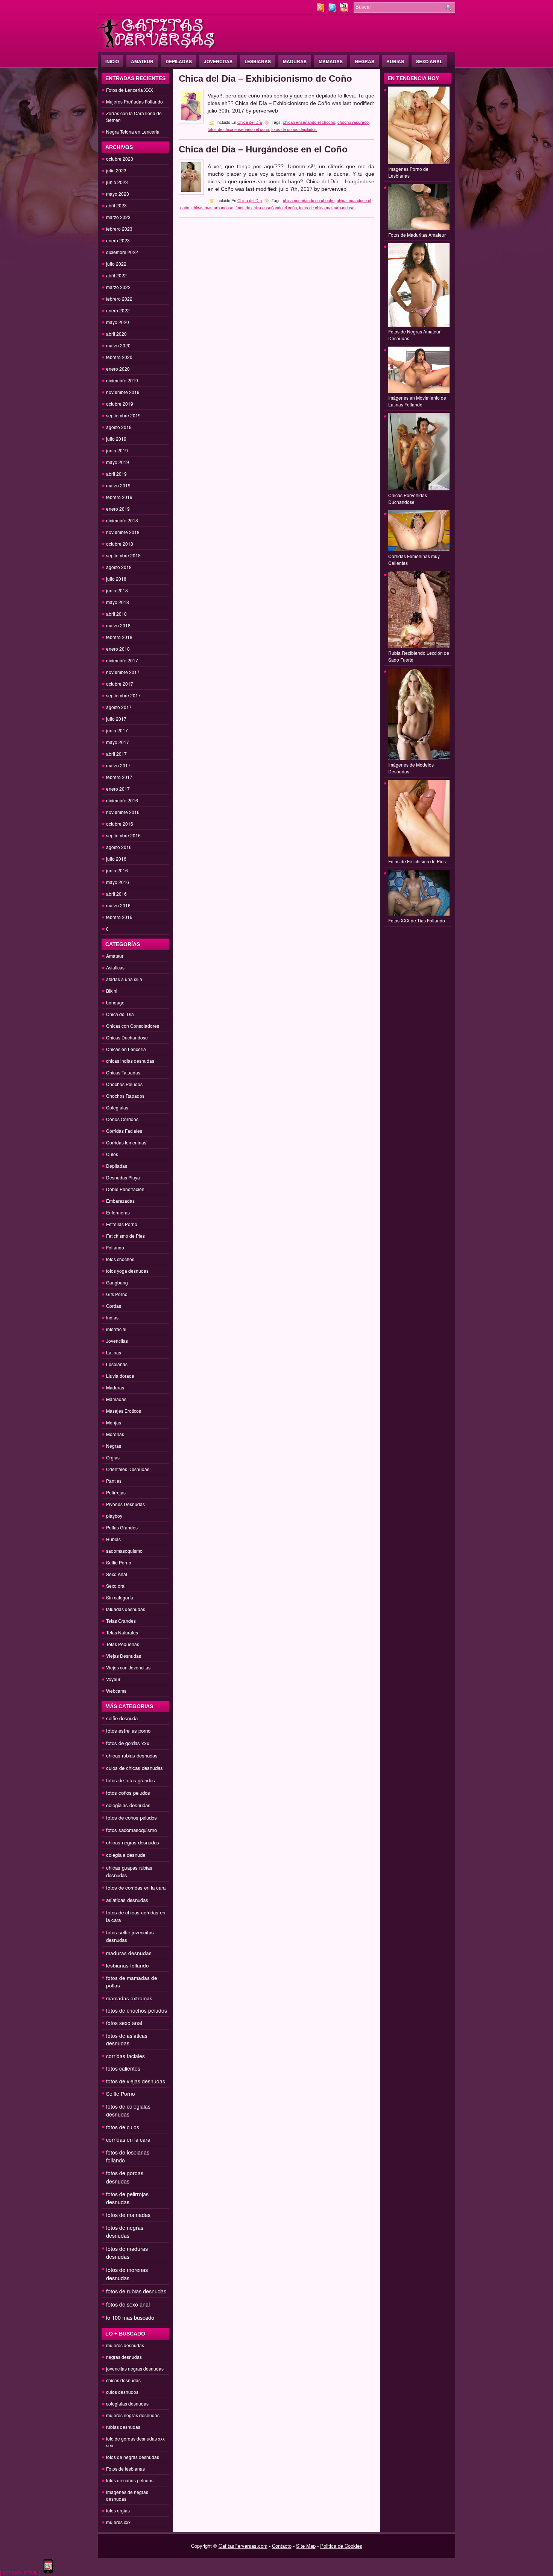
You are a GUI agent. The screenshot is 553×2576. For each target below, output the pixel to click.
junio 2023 (117, 182)
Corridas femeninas (126, 1142)
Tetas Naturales (122, 1632)
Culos (112, 1154)
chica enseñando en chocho (309, 200)
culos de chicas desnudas (134, 1768)
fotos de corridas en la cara (136, 1887)
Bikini (112, 991)
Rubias (395, 61)
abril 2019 (116, 474)
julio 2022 (116, 264)
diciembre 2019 (122, 380)
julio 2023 (116, 170)
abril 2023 (116, 205)
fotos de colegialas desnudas (128, 2110)
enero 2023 (118, 240)
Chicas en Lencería (126, 1049)
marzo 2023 (118, 217)
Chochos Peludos (124, 1084)
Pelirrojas (116, 1492)
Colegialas (117, 1107)
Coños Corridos (122, 1119)
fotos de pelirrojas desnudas (127, 2198)
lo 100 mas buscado (130, 2317)
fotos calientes (123, 2068)
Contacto (282, 2546)
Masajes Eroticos (124, 1411)
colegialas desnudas (128, 1805)
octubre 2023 (120, 159)
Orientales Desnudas (128, 1469)
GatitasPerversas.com (243, 2546)
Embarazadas (120, 1201)
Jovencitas (218, 61)
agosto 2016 (119, 847)
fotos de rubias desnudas (136, 2291)
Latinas (114, 1352)
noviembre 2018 (123, 532)
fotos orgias (118, 2510)
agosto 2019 (119, 427)
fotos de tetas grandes (131, 1780)
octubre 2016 (120, 824)
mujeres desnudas (125, 2345)
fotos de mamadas (128, 2215)
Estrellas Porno (122, 1224)
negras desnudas (124, 2357)
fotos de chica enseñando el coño (238, 129)
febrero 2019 (119, 497)
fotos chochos (120, 1259)
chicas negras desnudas (133, 1842)
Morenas (115, 1434)
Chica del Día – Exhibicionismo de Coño (265, 78)
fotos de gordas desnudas (125, 2177)
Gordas (114, 1306)
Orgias (113, 1457)
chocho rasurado (353, 122)
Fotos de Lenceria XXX (130, 90)
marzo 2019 (118, 485)
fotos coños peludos (128, 1793)
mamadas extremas (129, 1998)
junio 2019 (117, 450)
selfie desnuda (122, 1718)
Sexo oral (116, 1586)
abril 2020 (116, 334)
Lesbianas (258, 61)
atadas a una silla (124, 979)
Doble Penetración (125, 1189)
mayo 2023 (118, 194)
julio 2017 (116, 719)
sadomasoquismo (124, 1551)
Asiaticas (115, 967)
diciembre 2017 (122, 660)
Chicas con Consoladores (133, 1026)
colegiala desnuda (126, 1855)
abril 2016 (116, 894)
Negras (365, 61)
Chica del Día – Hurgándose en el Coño (263, 149)
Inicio (112, 61)
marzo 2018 (118, 625)
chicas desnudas (123, 2380)
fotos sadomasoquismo (131, 1830)
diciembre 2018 (122, 520)
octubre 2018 (120, 544)
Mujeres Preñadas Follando (134, 101)
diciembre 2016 (122, 800)
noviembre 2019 (123, 392)
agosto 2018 (119, 567)
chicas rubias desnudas (132, 1755)
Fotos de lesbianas (125, 2469)
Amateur (142, 61)
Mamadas (331, 61)
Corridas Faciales (124, 1131)
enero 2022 (118, 310)
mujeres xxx (118, 2522)
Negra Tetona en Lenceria (133, 132)
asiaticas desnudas (127, 1900)
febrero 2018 (119, 637)
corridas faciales (125, 2056)
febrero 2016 (119, 917)
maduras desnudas (129, 1953)
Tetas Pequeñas (123, 1644)
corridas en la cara (128, 2139)
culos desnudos (122, 2392)
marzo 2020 (118, 345)
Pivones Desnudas (125, 1504)
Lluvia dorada (120, 1376)
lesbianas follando (128, 1965)
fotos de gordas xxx (128, 1743)
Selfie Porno (119, 1562)
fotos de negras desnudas (125, 2231)
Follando (115, 1247)
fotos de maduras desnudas (127, 2253)
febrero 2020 (119, 357)
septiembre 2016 (123, 835)
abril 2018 (116, 614)
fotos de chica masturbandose (327, 208)
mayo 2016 (118, 882)
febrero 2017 (119, 777)
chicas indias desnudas (130, 1061)
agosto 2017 (119, 707)
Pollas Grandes (122, 1527)
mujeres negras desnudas (133, 2415)
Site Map (306, 2546)
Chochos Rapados (125, 1096)
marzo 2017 (118, 765)
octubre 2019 (120, 404)
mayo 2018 (118, 602)
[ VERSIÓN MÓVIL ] (20, 2572)
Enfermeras (118, 1212)
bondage (115, 1002)
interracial (116, 1329)
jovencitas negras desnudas (135, 2368)
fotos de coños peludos (131, 1818)
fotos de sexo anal (128, 2304)
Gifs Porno (117, 1294)
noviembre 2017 (123, 672)
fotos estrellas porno (128, 1731)
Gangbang (117, 1282)
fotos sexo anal (124, 2023)
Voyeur (113, 1679)
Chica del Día (120, 1014)
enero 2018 (118, 649)
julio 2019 (116, 439)
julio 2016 (116, 859)
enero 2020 (118, 369)
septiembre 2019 (123, 415)
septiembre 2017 (123, 695)
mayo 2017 (118, 742)
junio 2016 (117, 870)
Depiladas (179, 61)
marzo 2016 (118, 905)
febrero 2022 (119, 299)
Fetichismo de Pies (125, 1236)
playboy (114, 1516)
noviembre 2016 (123, 812)
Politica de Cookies (341, 2546)
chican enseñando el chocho (309, 122)
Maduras (295, 61)
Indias (112, 1317)
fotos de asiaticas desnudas (127, 2039)
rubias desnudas (123, 2427)
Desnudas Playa (123, 1177)
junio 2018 (117, 590)
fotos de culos (123, 2127)
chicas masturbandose (212, 208)
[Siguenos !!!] (333, 10)
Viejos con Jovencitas (128, 1667)
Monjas (114, 1422)
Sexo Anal (429, 61)
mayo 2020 (118, 322)
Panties (114, 1481)
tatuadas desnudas (126, 1609)
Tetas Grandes (121, 1621)
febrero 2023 (119, 229)
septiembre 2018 (123, 555)
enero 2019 (118, 509)
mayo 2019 (118, 462)
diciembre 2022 (122, 252)
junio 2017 (117, 730)
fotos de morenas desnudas (127, 2274)
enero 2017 (118, 789)
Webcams (116, 1691)
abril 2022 (116, 275)
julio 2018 (116, 579)
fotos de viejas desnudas (136, 2081)
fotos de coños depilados (294, 129)
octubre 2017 (120, 684)
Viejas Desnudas (124, 1656)
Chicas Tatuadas (123, 1072)
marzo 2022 (118, 287)
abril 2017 (116, 754)
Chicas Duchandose (127, 1037)
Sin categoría (120, 1597)
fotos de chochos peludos (137, 2010)
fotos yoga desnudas (127, 1271)
